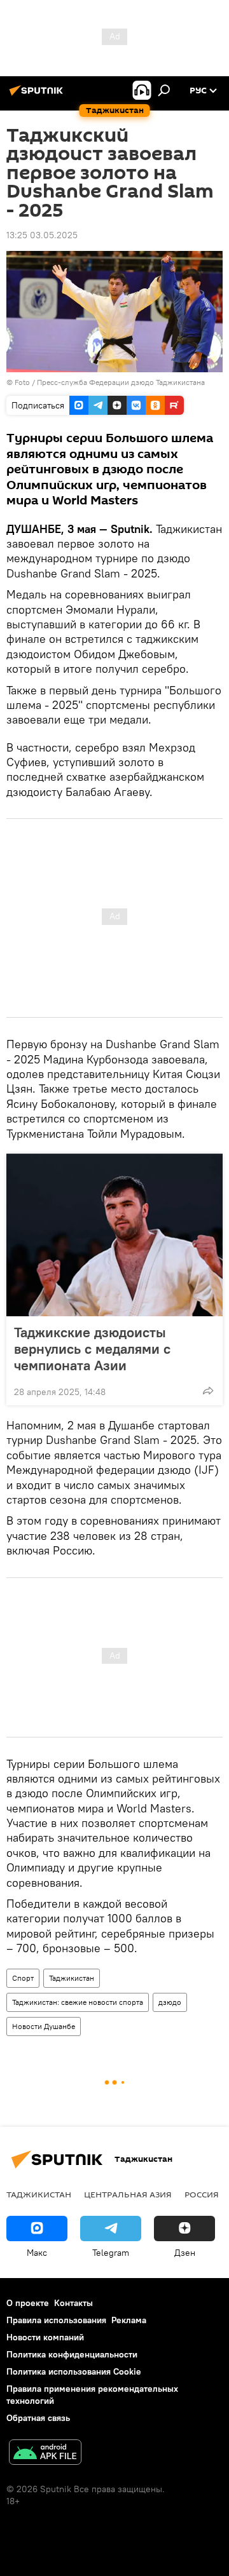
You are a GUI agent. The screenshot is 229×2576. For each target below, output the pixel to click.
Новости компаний (45, 2337)
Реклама (129, 2320)
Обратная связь (38, 2418)
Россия (202, 2194)
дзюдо (170, 2002)
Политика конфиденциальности (72, 2354)
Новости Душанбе (44, 2026)
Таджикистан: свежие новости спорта (78, 2002)
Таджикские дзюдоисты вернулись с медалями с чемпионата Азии (92, 1349)
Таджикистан (72, 1978)
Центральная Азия (128, 2194)
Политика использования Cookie (74, 2371)
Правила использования (56, 2320)
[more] (208, 1391)
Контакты (73, 2303)
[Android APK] (45, 2454)
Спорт (23, 1978)
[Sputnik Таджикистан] (38, 95)
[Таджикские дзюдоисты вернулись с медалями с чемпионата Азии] (114, 1235)
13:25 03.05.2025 (42, 235)
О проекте (28, 2303)
